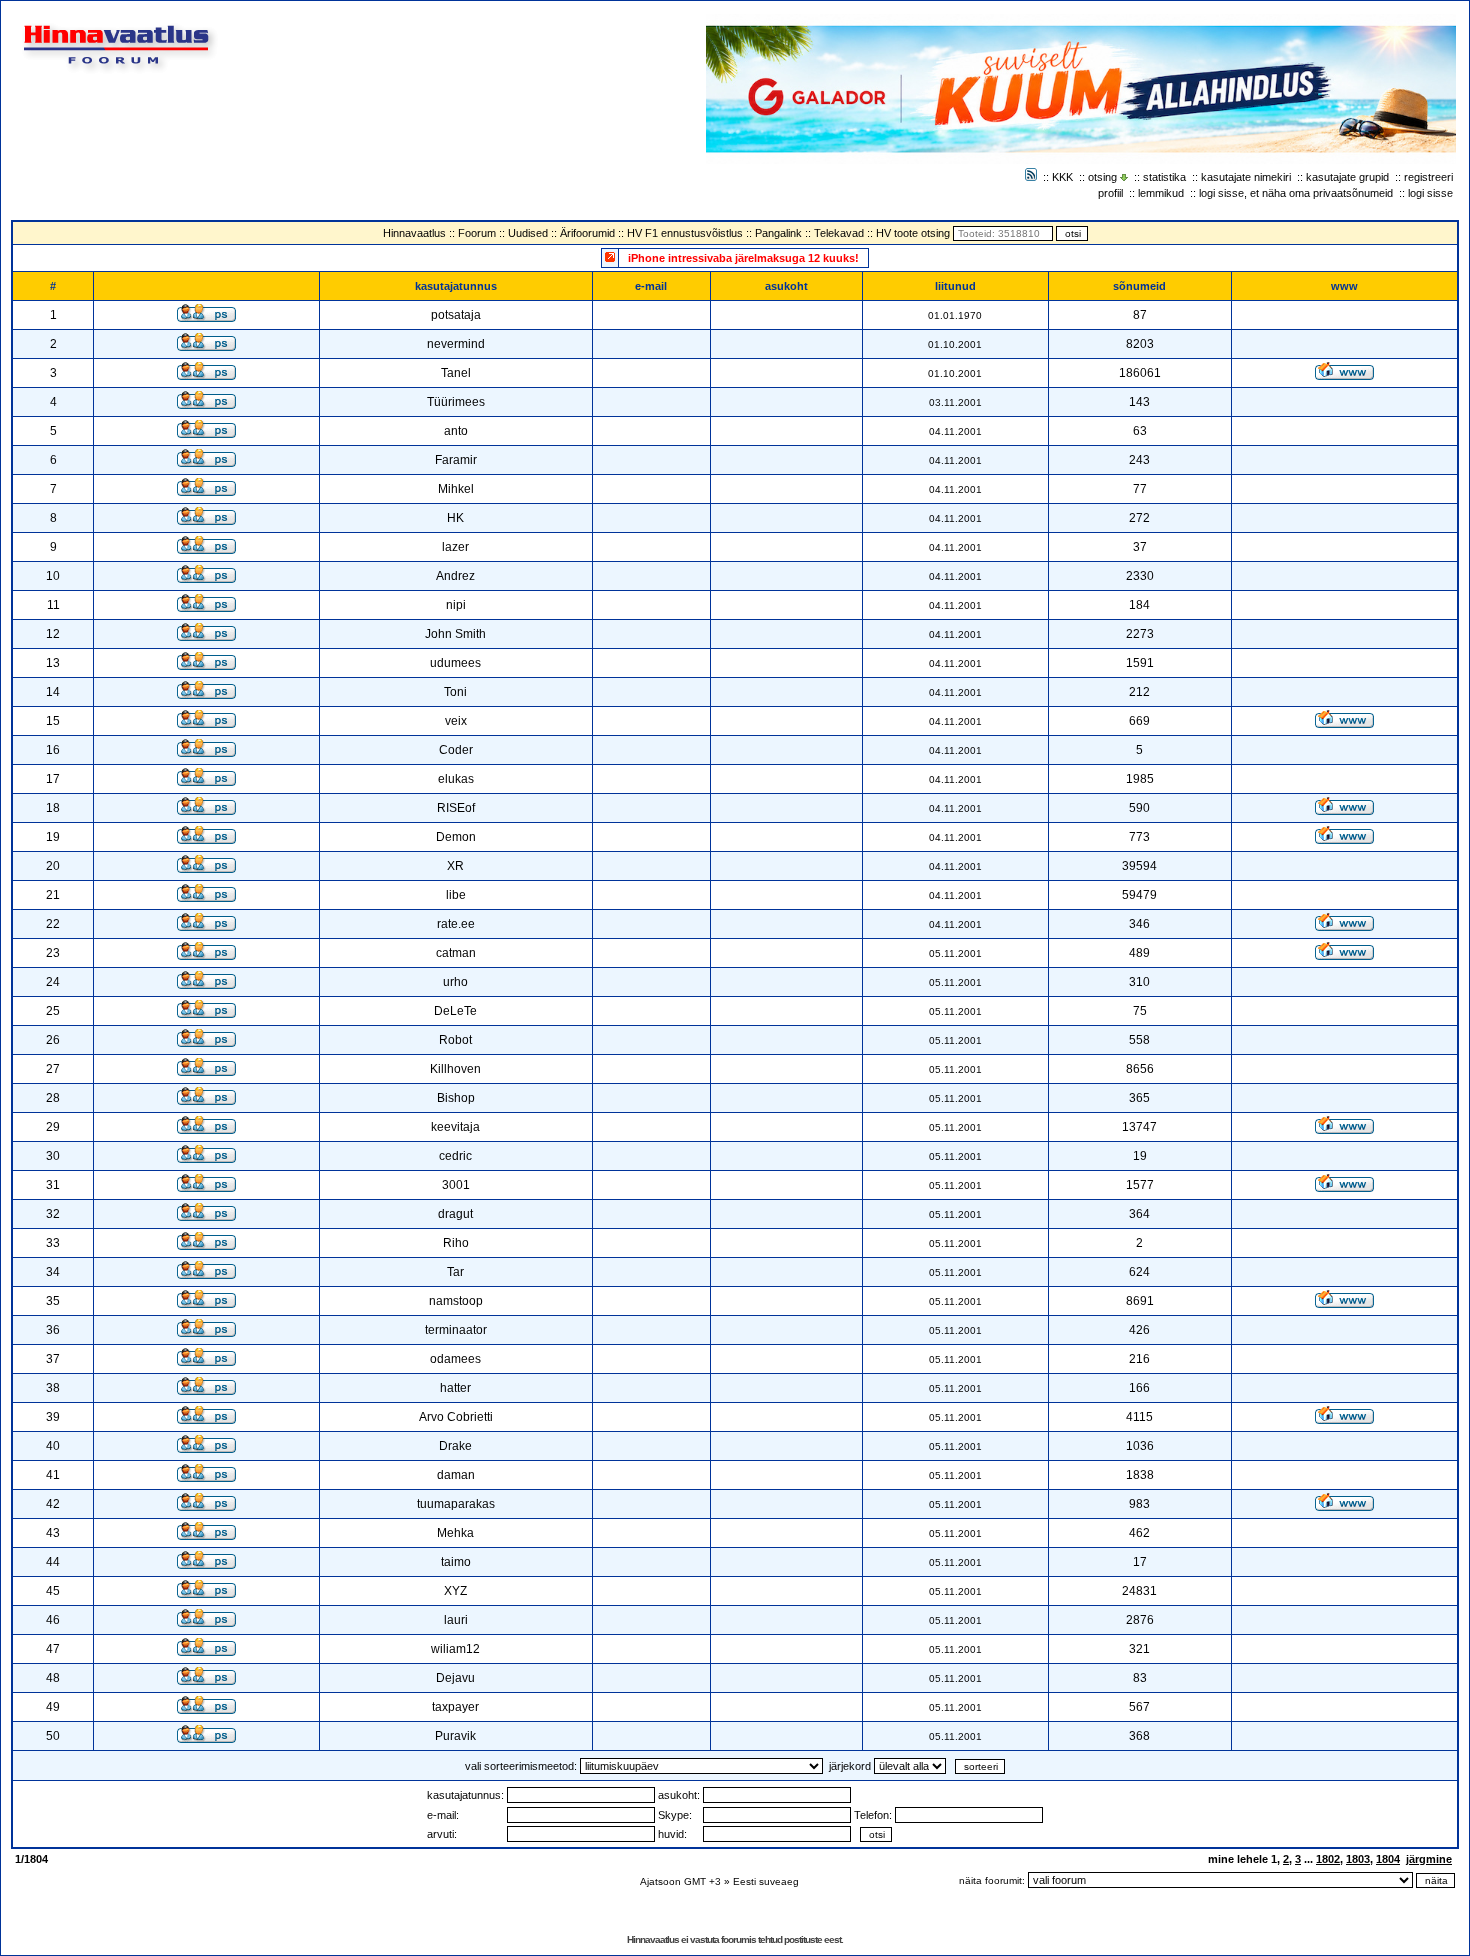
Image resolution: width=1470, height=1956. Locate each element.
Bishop (456, 1098)
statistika (1164, 177)
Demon (456, 837)
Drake (455, 1446)
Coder (456, 750)
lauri (456, 1620)
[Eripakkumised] (610, 256)
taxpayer (455, 1707)
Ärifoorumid (587, 233)
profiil (1110, 193)
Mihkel (456, 489)
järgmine (1429, 1859)
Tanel (456, 373)
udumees (455, 663)
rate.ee (456, 924)
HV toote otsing (913, 233)
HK (455, 518)
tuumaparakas (456, 1504)
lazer (455, 547)
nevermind (456, 344)
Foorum (477, 233)
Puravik (455, 1736)
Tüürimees (456, 402)
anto (456, 431)
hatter (455, 1388)
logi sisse (1430, 193)
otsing (1102, 177)
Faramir (456, 460)
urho (455, 982)
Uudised (528, 233)
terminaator (456, 1330)
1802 (1328, 1859)
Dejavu (455, 1678)
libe (456, 895)
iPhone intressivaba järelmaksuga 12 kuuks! (743, 258)
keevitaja (455, 1127)
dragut (455, 1214)
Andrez (455, 576)
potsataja (456, 315)
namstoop (456, 1301)
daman (456, 1475)
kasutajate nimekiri (1246, 177)
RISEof (456, 808)
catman (456, 953)
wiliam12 (455, 1649)
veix (456, 721)
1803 (1358, 1859)
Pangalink (778, 233)
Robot (455, 1040)
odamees (455, 1359)
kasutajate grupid (1347, 177)
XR (455, 866)
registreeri (1428, 177)
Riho (456, 1243)
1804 (1388, 1859)
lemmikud (1161, 193)
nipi (456, 605)
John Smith (455, 634)
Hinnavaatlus (414, 233)
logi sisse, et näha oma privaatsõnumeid (1296, 193)
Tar (455, 1272)
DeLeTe (455, 1011)
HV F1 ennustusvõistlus (685, 233)
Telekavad (839, 233)
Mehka (455, 1533)
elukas (456, 779)
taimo (456, 1562)
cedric (455, 1156)
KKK (1062, 177)
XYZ (455, 1591)
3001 (456, 1185)
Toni (455, 692)
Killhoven (455, 1069)
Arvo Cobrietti (456, 1417)
